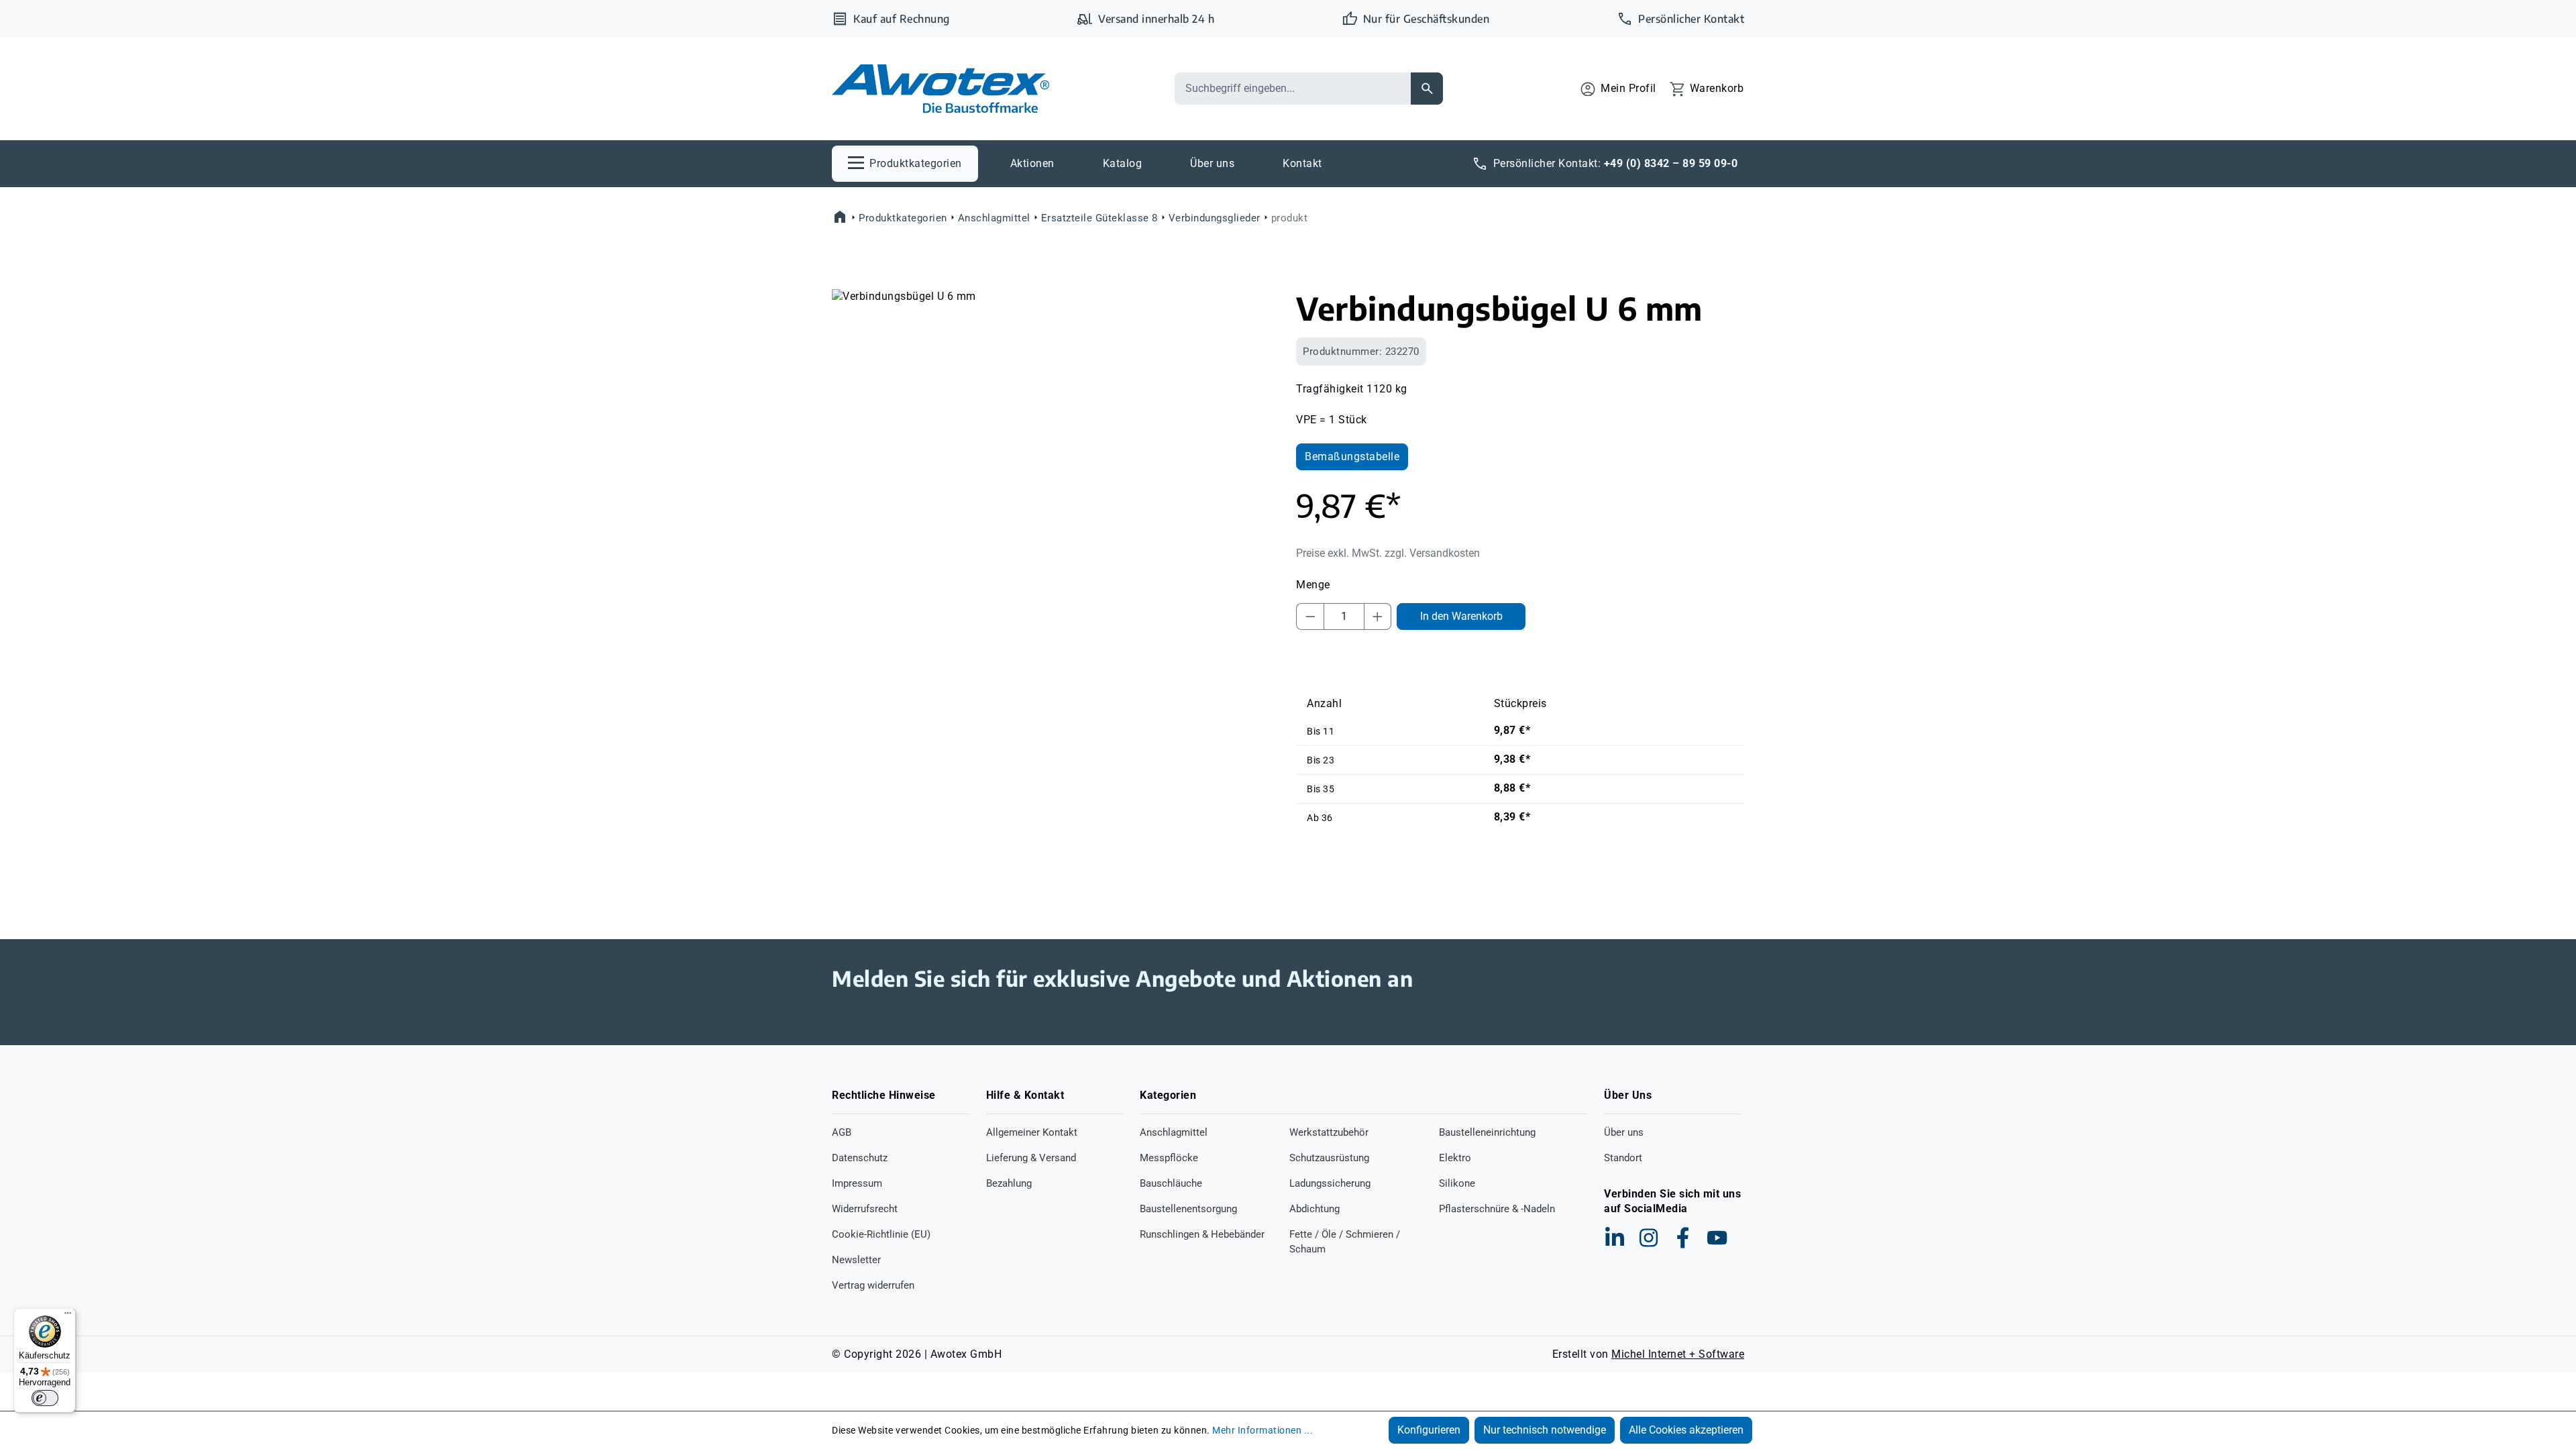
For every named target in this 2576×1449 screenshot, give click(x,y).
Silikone (1457, 1183)
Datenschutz (860, 1158)
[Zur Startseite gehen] (941, 89)
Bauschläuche (1171, 1183)
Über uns (1624, 1132)
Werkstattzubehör (1329, 1132)
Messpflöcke (1169, 1158)
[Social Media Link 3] (1683, 1238)
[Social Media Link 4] (1717, 1238)
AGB (842, 1132)
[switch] (45, 1398)
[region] (1056, 433)
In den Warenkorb (1461, 616)
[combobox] (1293, 89)
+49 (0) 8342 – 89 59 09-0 (1671, 163)
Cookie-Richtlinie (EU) (881, 1234)
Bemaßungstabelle (1352, 457)
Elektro (1455, 1158)
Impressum (857, 1183)
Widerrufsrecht (865, 1209)
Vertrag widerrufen (873, 1285)
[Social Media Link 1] (1615, 1238)
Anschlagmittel (1174, 1132)
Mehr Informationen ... (1263, 1430)
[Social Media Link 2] (1649, 1238)
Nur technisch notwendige (1545, 1430)
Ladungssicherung (1330, 1183)
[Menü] (68, 1316)
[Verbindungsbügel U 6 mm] (1056, 433)
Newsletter (856, 1260)
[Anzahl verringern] (1310, 616)
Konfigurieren (1429, 1430)
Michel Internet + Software (1678, 1354)
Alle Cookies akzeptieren (1686, 1430)
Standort (1623, 1158)
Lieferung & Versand (1031, 1158)
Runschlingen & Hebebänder (1202, 1234)
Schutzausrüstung (1329, 1158)
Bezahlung (1009, 1183)
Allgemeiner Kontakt (1032, 1132)
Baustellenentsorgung (1188, 1209)
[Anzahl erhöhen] (1378, 616)
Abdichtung (1314, 1209)
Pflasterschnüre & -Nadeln (1497, 1209)
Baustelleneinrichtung (1487, 1132)
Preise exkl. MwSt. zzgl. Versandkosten (1388, 553)
